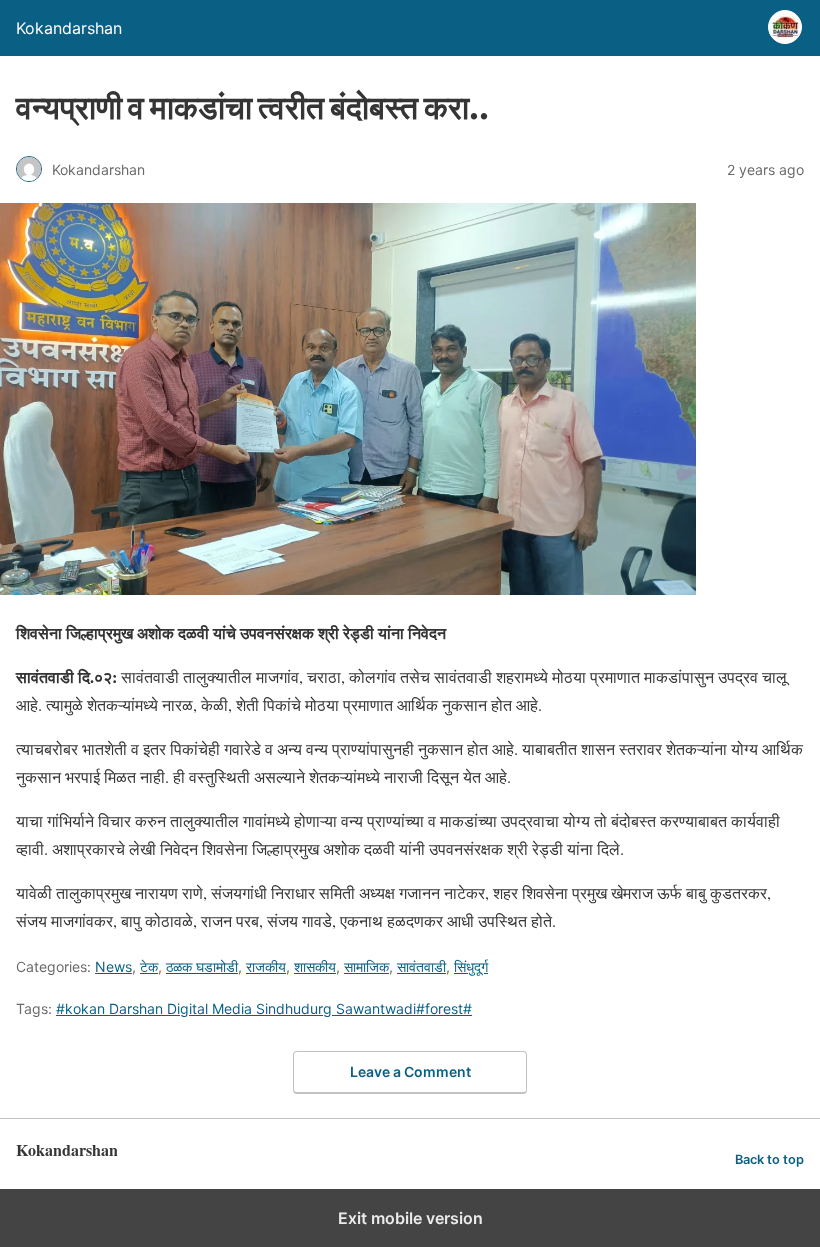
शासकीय (315, 966)
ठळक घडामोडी (202, 966)
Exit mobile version (410, 1218)
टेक (149, 966)
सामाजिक (366, 966)
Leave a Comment (410, 1071)
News (113, 966)
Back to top (769, 1159)
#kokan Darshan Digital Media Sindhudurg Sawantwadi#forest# (264, 1008)
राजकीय (266, 966)
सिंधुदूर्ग (471, 966)
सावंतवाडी (421, 966)
